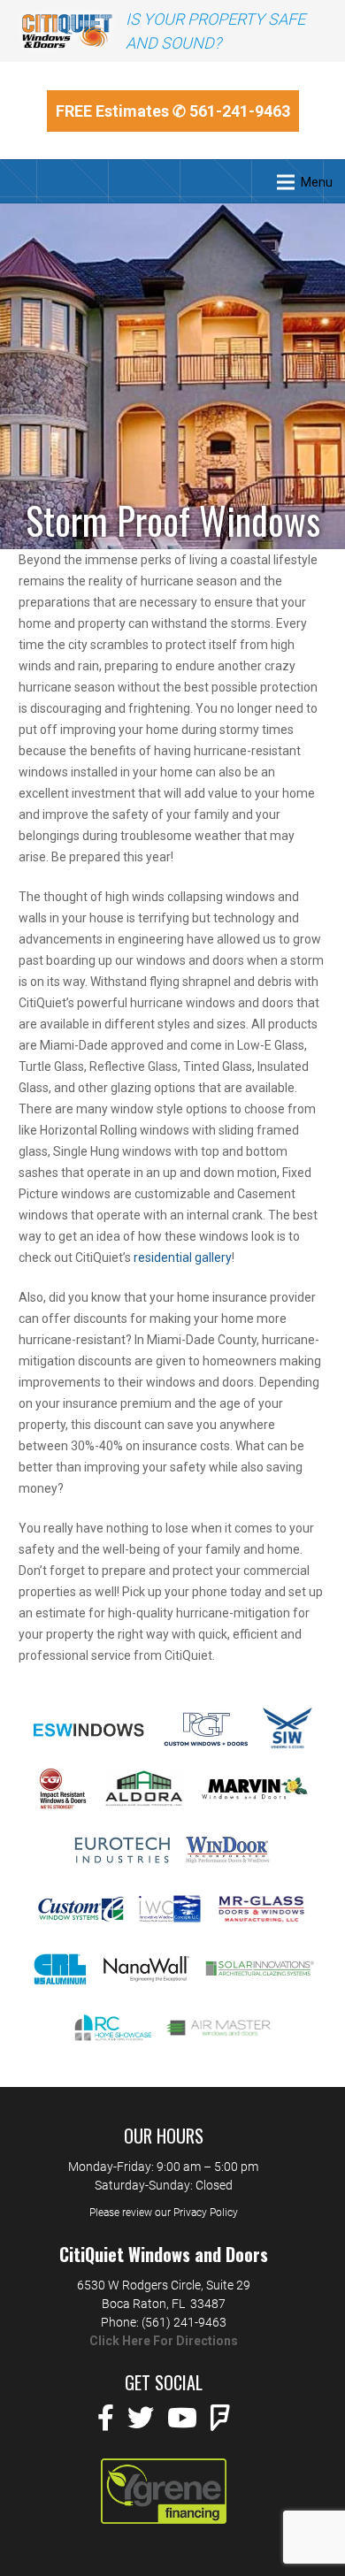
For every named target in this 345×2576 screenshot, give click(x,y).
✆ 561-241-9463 (231, 111)
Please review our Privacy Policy (164, 2213)
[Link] (67, 31)
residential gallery (183, 1257)
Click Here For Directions (164, 2341)
